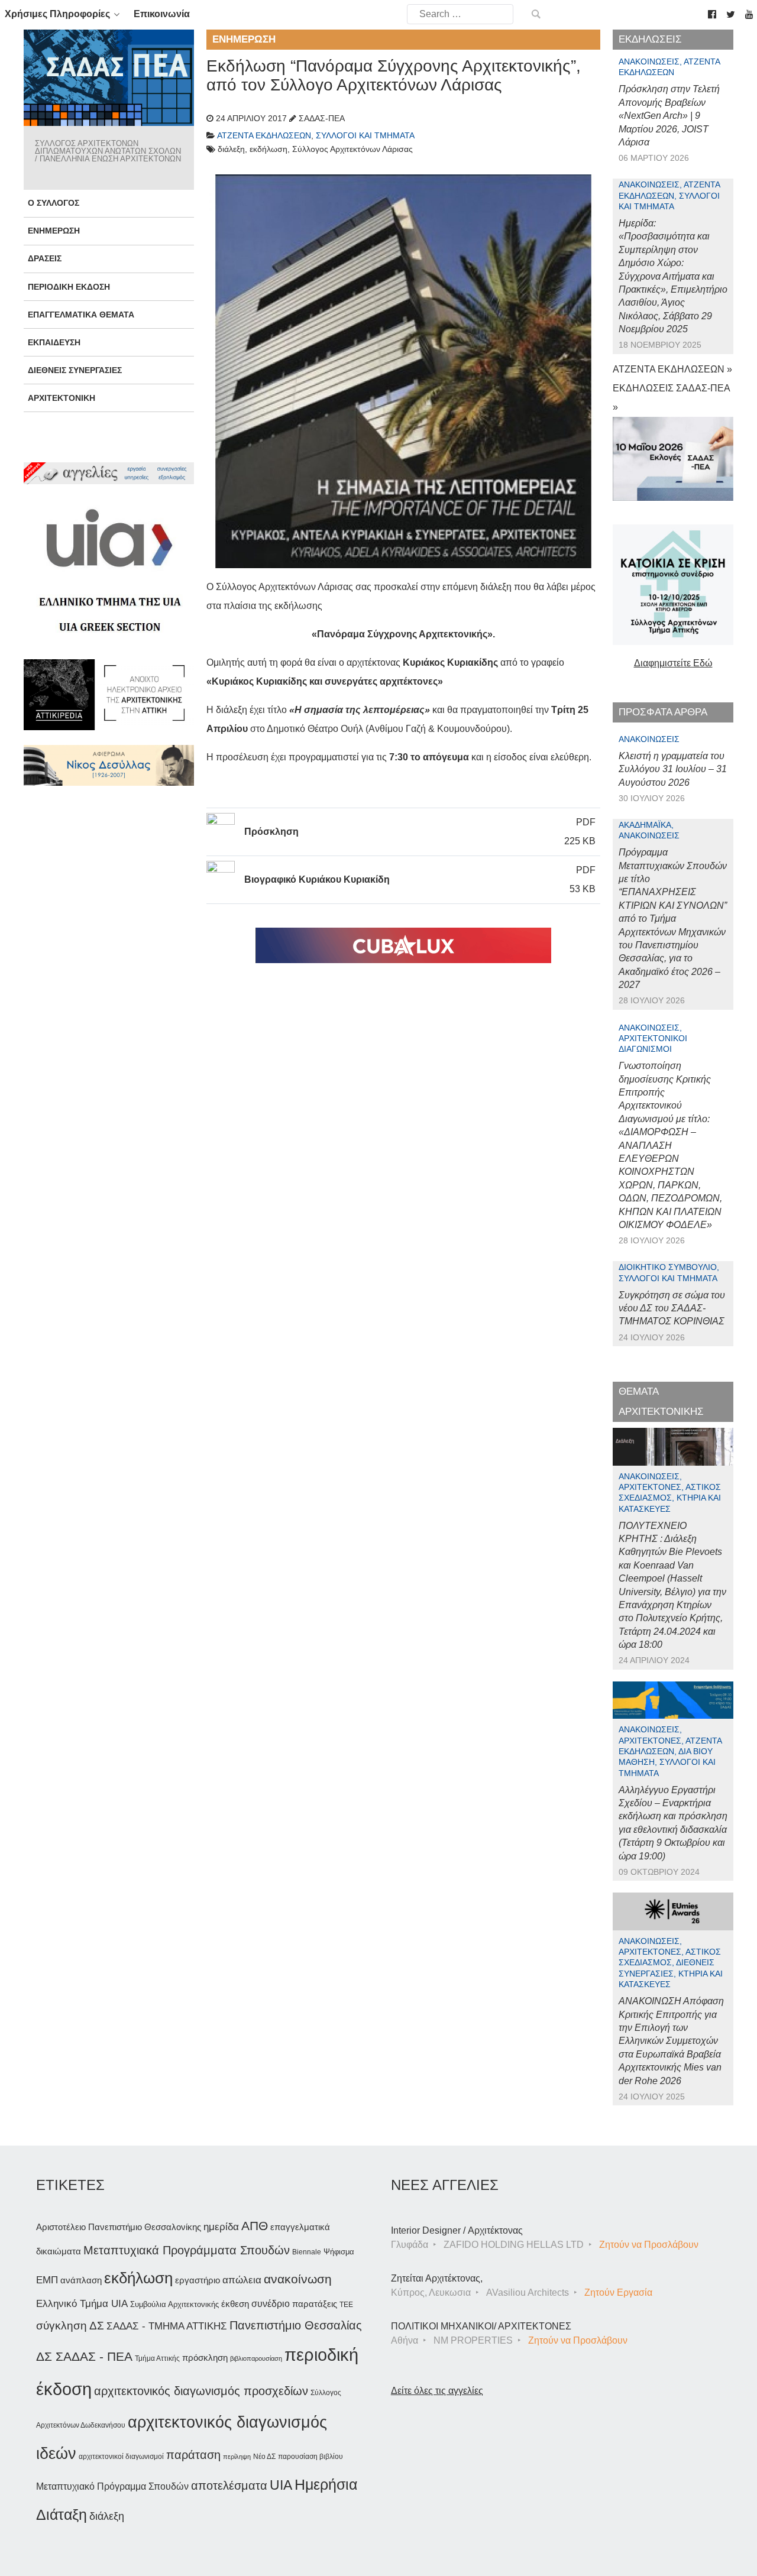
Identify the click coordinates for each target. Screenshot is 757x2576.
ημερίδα (221, 2227)
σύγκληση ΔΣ (70, 2326)
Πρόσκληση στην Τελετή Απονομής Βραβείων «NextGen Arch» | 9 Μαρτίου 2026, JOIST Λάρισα (669, 116)
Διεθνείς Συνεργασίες (75, 370)
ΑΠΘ (255, 2226)
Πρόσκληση (271, 832)
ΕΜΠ (47, 2280)
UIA (281, 2485)
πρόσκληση (205, 2358)
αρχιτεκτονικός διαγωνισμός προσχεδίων (201, 2391)
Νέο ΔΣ (264, 2457)
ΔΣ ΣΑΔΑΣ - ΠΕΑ (84, 2356)
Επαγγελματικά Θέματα (81, 315)
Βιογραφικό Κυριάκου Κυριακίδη (317, 879)
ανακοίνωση (298, 2279)
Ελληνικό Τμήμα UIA (82, 2304)
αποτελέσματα (229, 2486)
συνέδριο (271, 2303)
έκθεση (235, 2304)
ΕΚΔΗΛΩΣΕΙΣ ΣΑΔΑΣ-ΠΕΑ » (671, 398)
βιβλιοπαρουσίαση (256, 2358)
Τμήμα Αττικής (157, 2358)
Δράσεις (45, 258)
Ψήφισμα (339, 2252)
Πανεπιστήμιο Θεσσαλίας (296, 2325)
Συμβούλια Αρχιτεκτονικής (174, 2304)
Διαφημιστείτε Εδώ (673, 663)
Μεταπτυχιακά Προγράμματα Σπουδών (187, 2250)
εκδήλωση (138, 2278)
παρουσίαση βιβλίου (310, 2457)
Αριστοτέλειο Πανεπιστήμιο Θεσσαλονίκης (119, 2227)
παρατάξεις (315, 2304)
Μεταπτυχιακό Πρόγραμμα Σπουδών (112, 2486)
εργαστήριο (198, 2280)
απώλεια (242, 2280)
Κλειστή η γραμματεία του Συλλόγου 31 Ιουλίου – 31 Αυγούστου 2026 (673, 769)
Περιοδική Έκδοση (69, 287)
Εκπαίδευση (54, 342)
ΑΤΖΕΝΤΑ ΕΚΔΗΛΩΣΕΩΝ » (672, 369)
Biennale (307, 2252)
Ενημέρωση (54, 231)
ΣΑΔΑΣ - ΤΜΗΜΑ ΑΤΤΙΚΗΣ (167, 2326)
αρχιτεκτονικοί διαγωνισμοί (121, 2457)
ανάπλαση (81, 2280)
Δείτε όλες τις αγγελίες (437, 2391)
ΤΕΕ (346, 2305)
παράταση (193, 2455)
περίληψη (237, 2457)
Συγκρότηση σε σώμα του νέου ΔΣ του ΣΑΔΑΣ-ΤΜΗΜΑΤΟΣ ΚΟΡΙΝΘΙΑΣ (672, 1308)
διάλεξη (107, 2516)
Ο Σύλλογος (54, 203)
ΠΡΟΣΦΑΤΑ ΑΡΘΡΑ (663, 712)
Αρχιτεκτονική (62, 398)
